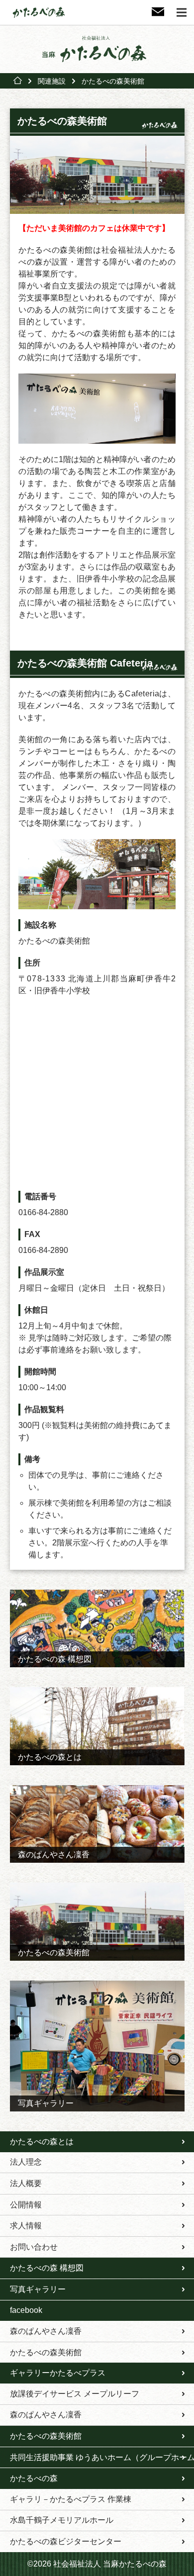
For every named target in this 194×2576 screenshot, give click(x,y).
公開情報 (26, 2205)
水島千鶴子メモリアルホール (62, 2520)
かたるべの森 (34, 2478)
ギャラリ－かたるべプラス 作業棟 (71, 2499)
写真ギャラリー (38, 2289)
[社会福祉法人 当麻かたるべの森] (97, 49)
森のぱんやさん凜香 (46, 2331)
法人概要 (26, 2183)
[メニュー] (182, 12)
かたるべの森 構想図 (47, 2268)
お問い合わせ (34, 2247)
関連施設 (52, 81)
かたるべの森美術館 (46, 2352)
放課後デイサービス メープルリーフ (75, 2394)
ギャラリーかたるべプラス (58, 2373)
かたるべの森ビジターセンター (66, 2541)
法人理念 (26, 2162)
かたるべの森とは (42, 2142)
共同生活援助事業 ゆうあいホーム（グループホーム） (102, 2457)
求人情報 (26, 2226)
